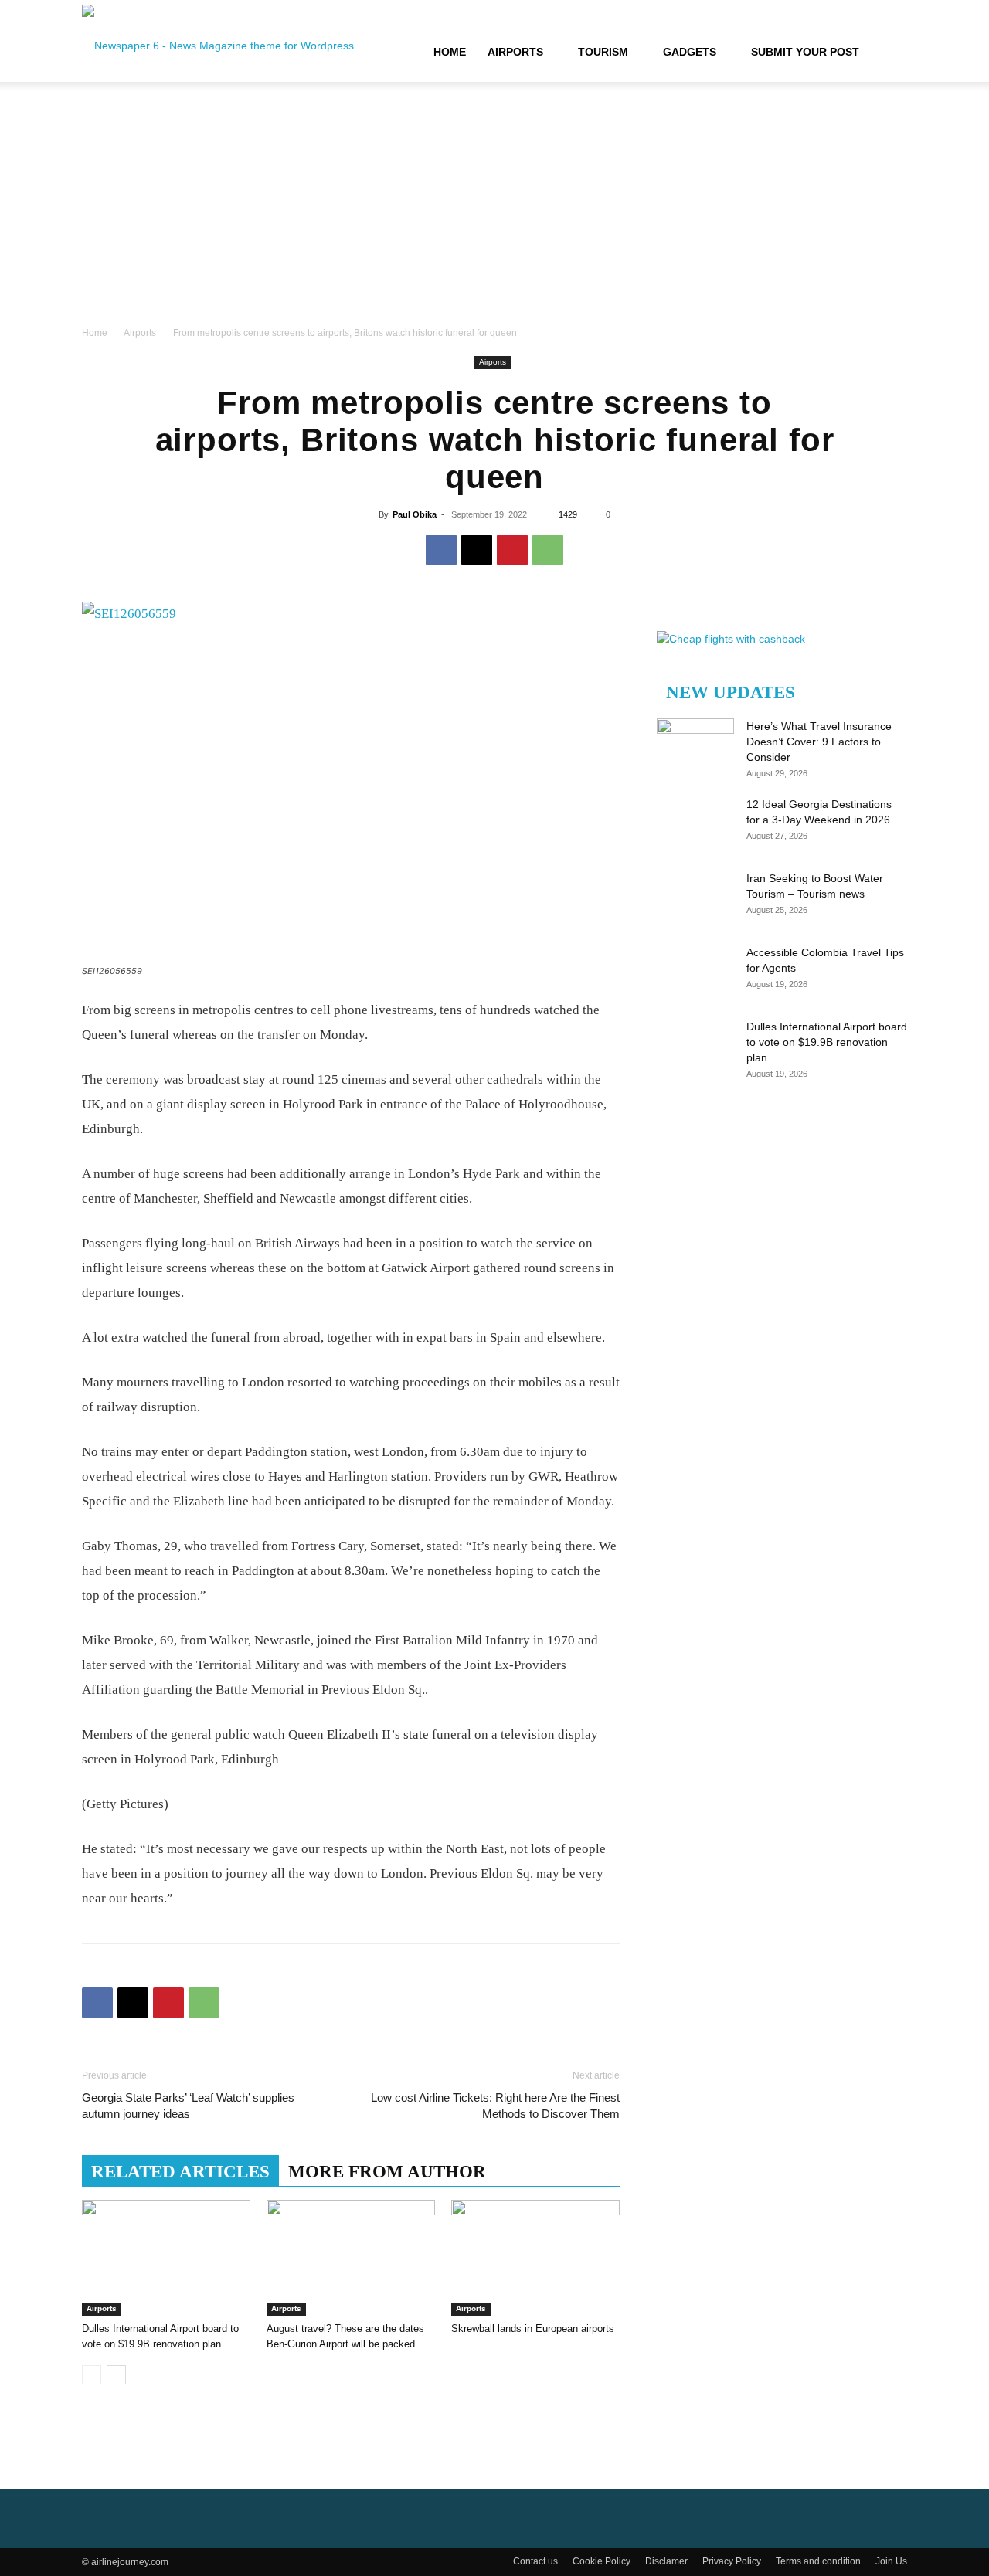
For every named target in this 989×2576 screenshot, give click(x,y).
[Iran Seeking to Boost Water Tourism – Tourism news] (695, 898)
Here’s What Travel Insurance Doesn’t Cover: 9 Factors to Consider (819, 742)
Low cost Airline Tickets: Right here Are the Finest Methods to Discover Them (495, 2106)
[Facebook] (441, 550)
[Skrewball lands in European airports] (535, 2258)
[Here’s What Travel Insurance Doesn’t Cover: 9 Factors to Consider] (695, 745)
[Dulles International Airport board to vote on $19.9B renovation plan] (166, 2258)
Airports (515, 52)
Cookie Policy (602, 2561)
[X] (477, 550)
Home (450, 52)
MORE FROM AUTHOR (387, 2172)
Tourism (603, 52)
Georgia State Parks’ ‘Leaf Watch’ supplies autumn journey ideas (188, 2106)
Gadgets (690, 52)
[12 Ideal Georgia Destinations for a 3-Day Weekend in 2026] (695, 823)
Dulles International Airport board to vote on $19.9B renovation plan (827, 1042)
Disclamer (666, 2561)
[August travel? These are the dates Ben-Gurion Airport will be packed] (351, 2258)
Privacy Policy (732, 2561)
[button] (889, 53)
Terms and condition (818, 2561)
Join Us (891, 2561)
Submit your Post (805, 52)
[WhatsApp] (548, 550)
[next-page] (116, 2375)
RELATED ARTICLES (180, 2172)
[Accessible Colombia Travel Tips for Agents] (695, 972)
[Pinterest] (512, 550)
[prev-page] (92, 2375)
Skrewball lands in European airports (533, 2328)
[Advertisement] (494, 209)
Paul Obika (415, 514)
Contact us (535, 2561)
